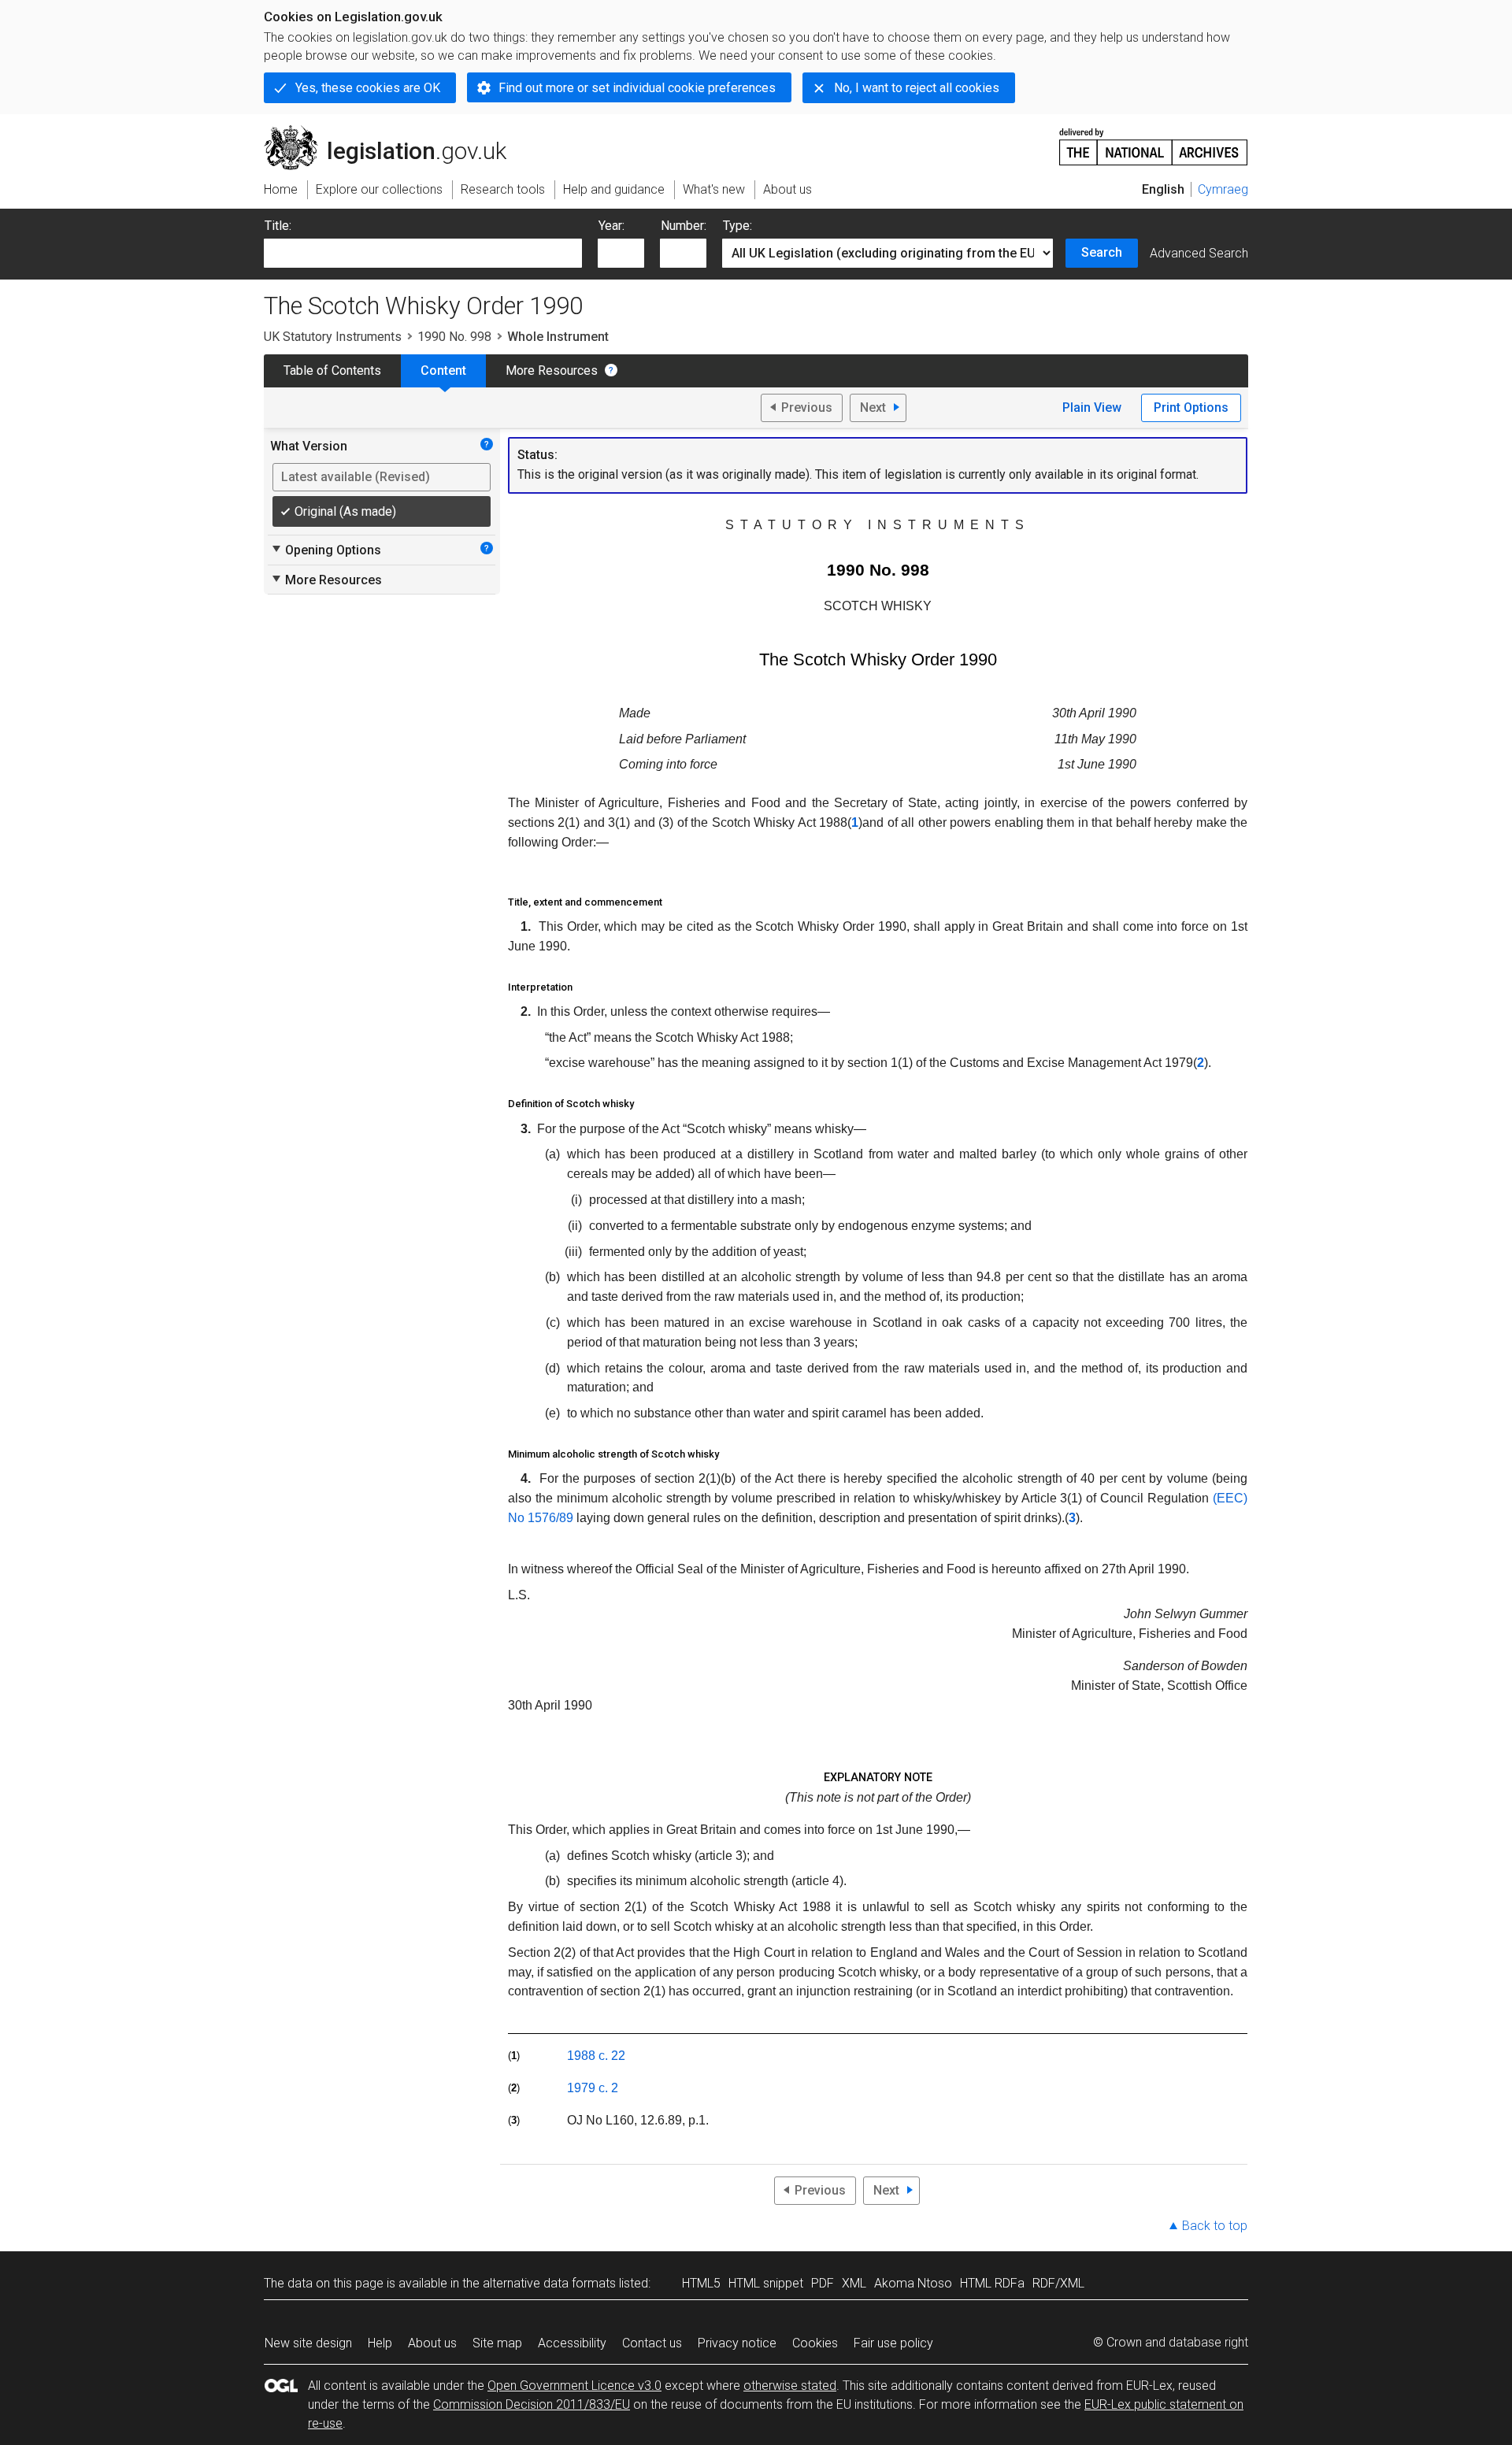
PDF (823, 2283)
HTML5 (701, 2283)
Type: (737, 226)
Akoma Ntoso (913, 2283)
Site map (497, 2343)
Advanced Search (1199, 253)
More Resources (552, 370)
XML (854, 2283)
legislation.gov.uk (394, 132)
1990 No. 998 (454, 337)
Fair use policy (893, 2343)
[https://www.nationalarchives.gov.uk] (1154, 141)
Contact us (652, 2343)
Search (1102, 252)
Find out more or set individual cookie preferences (637, 88)
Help (380, 2343)
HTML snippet (766, 2283)
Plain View (1092, 408)
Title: (278, 226)
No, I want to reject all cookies (917, 88)
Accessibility (572, 2343)
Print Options (1191, 408)
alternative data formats (549, 2283)
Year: (611, 226)
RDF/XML (1058, 2283)
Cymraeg (1223, 189)
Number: (684, 226)
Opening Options (326, 550)
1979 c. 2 (593, 2088)
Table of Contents (332, 370)
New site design (308, 2343)
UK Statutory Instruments (333, 337)
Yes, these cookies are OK (368, 88)
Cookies (815, 2343)
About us (432, 2343)
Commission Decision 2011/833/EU (532, 2404)
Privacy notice (737, 2343)
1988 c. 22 (596, 2056)
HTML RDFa (992, 2283)
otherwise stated (790, 2386)
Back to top (1215, 2226)
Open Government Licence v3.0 (574, 2386)
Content (443, 370)
